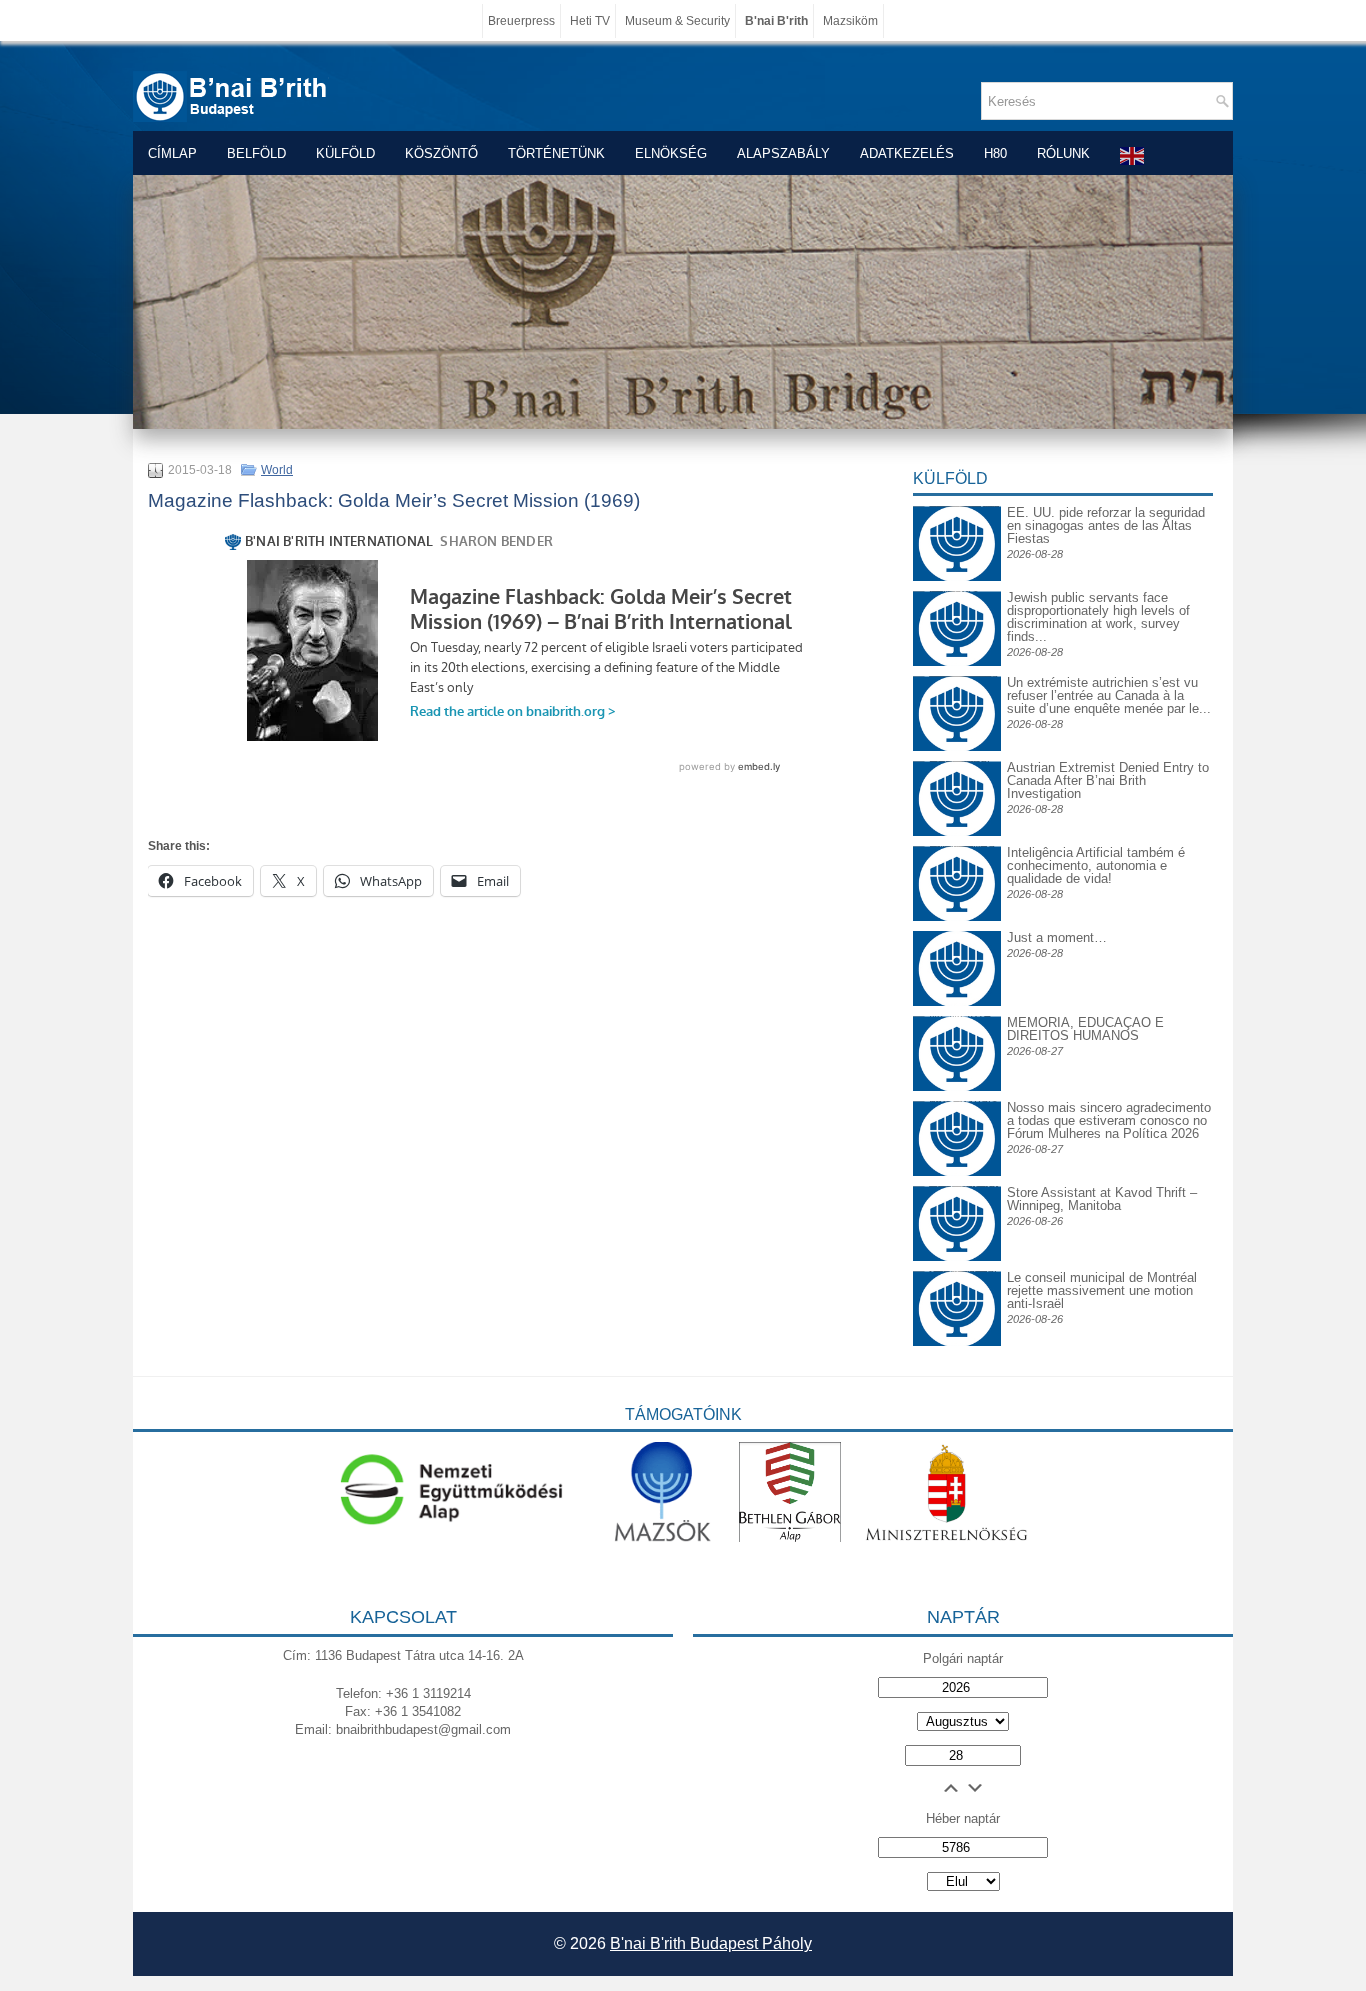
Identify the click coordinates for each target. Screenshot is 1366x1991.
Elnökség (671, 153)
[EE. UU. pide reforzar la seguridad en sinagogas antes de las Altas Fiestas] (957, 505)
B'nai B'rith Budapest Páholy (711, 1943)
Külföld (345, 153)
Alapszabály (783, 153)
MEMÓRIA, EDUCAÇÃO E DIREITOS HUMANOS (1085, 1029)
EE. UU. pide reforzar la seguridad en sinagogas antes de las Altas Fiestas (1106, 525)
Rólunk (1063, 153)
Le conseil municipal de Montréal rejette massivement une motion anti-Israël (1102, 1290)
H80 (995, 153)
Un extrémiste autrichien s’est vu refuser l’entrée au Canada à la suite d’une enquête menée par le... (1109, 695)
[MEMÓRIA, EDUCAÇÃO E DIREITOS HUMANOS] (957, 1031)
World (277, 470)
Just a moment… (1057, 937)
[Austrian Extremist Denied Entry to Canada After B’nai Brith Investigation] (957, 776)
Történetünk (556, 153)
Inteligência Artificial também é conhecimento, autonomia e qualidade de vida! (1096, 865)
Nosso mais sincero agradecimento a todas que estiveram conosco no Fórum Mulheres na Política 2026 (1109, 1120)
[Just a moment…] (957, 1001)
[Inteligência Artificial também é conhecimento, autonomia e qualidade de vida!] (957, 861)
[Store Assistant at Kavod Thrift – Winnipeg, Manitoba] (957, 1185)
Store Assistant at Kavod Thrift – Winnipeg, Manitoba (1102, 1199)
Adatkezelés (907, 153)
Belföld (256, 153)
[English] (1133, 155)
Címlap (172, 153)
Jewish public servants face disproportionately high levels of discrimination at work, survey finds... (1098, 617)
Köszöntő (441, 153)
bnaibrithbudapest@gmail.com (423, 1729)
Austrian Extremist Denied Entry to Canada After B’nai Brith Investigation (1108, 780)
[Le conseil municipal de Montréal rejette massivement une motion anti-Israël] (957, 1286)
